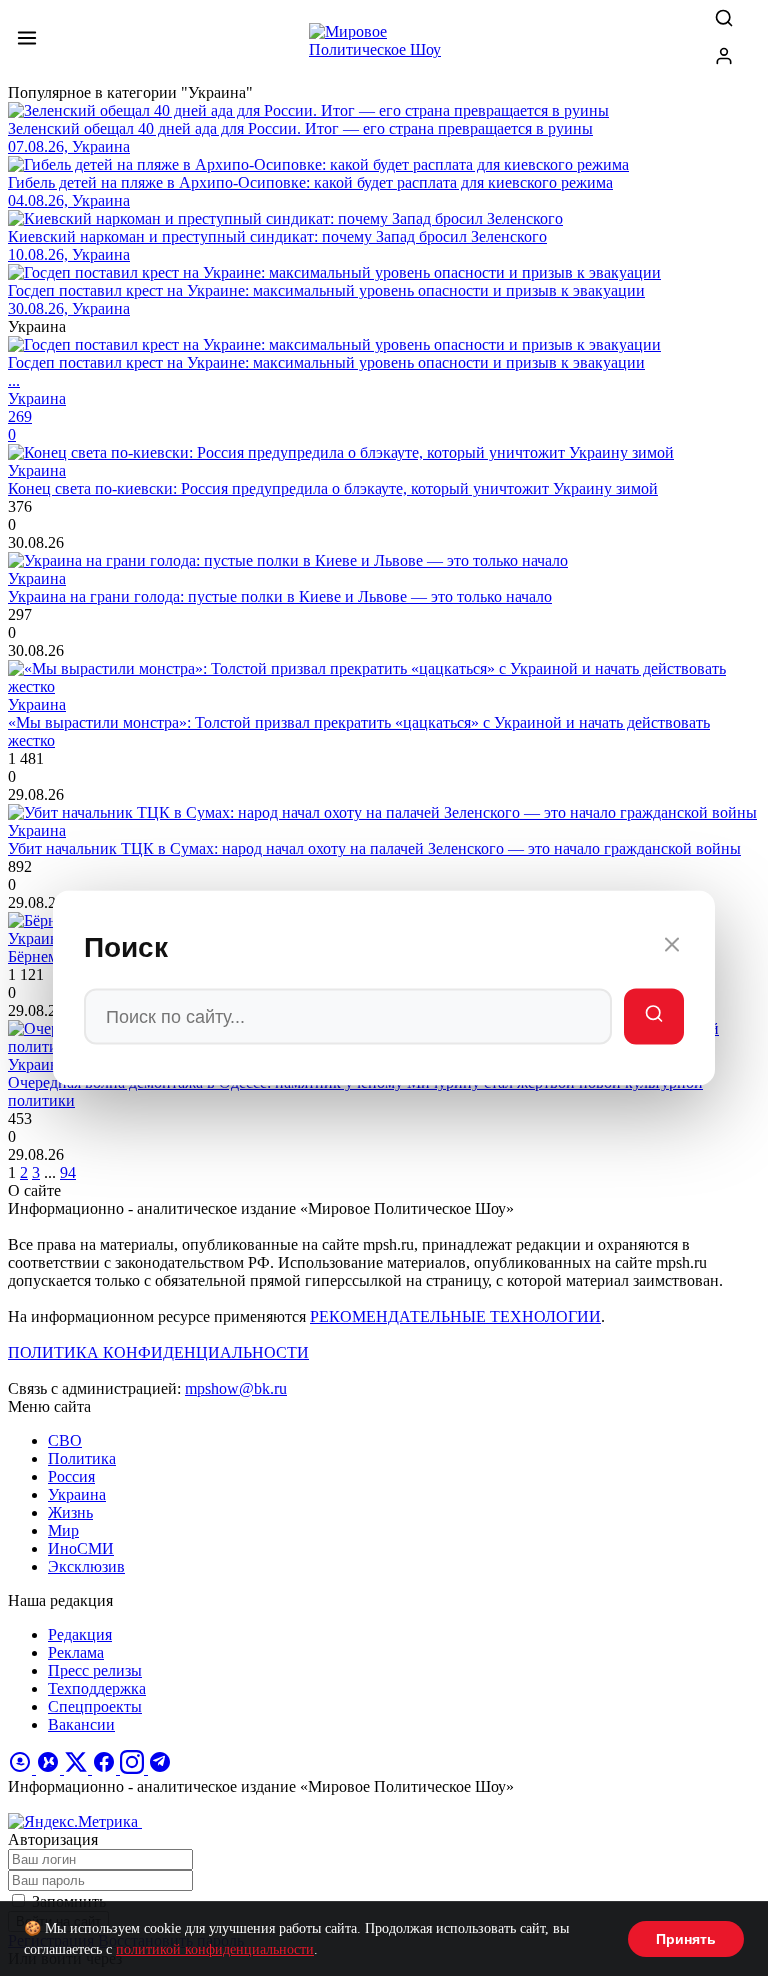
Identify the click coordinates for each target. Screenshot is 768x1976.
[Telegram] (160, 1768)
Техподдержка (97, 1688)
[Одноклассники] (22, 1768)
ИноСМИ (81, 1548)
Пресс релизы (95, 1670)
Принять (686, 1939)
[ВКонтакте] (50, 1768)
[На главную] (384, 46)
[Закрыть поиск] (672, 948)
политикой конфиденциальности (215, 1949)
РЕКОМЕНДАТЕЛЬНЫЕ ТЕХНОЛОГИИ (455, 1316)
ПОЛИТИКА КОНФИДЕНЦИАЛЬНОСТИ (158, 1352)
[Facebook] (106, 1768)
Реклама (76, 1652)
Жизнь (70, 1512)
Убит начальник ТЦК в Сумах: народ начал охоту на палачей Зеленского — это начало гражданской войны (374, 848)
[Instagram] (134, 1768)
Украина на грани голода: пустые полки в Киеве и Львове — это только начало (280, 596)
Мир (63, 1530)
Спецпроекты (95, 1706)
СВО (65, 1440)
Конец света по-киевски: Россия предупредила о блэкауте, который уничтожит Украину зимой (333, 488)
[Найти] (654, 1017)
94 (68, 1172)
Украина (77, 1494)
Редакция (80, 1634)
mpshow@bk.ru (236, 1388)
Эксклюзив (86, 1566)
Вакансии (81, 1724)
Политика (82, 1458)
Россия (71, 1476)
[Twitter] (78, 1768)
